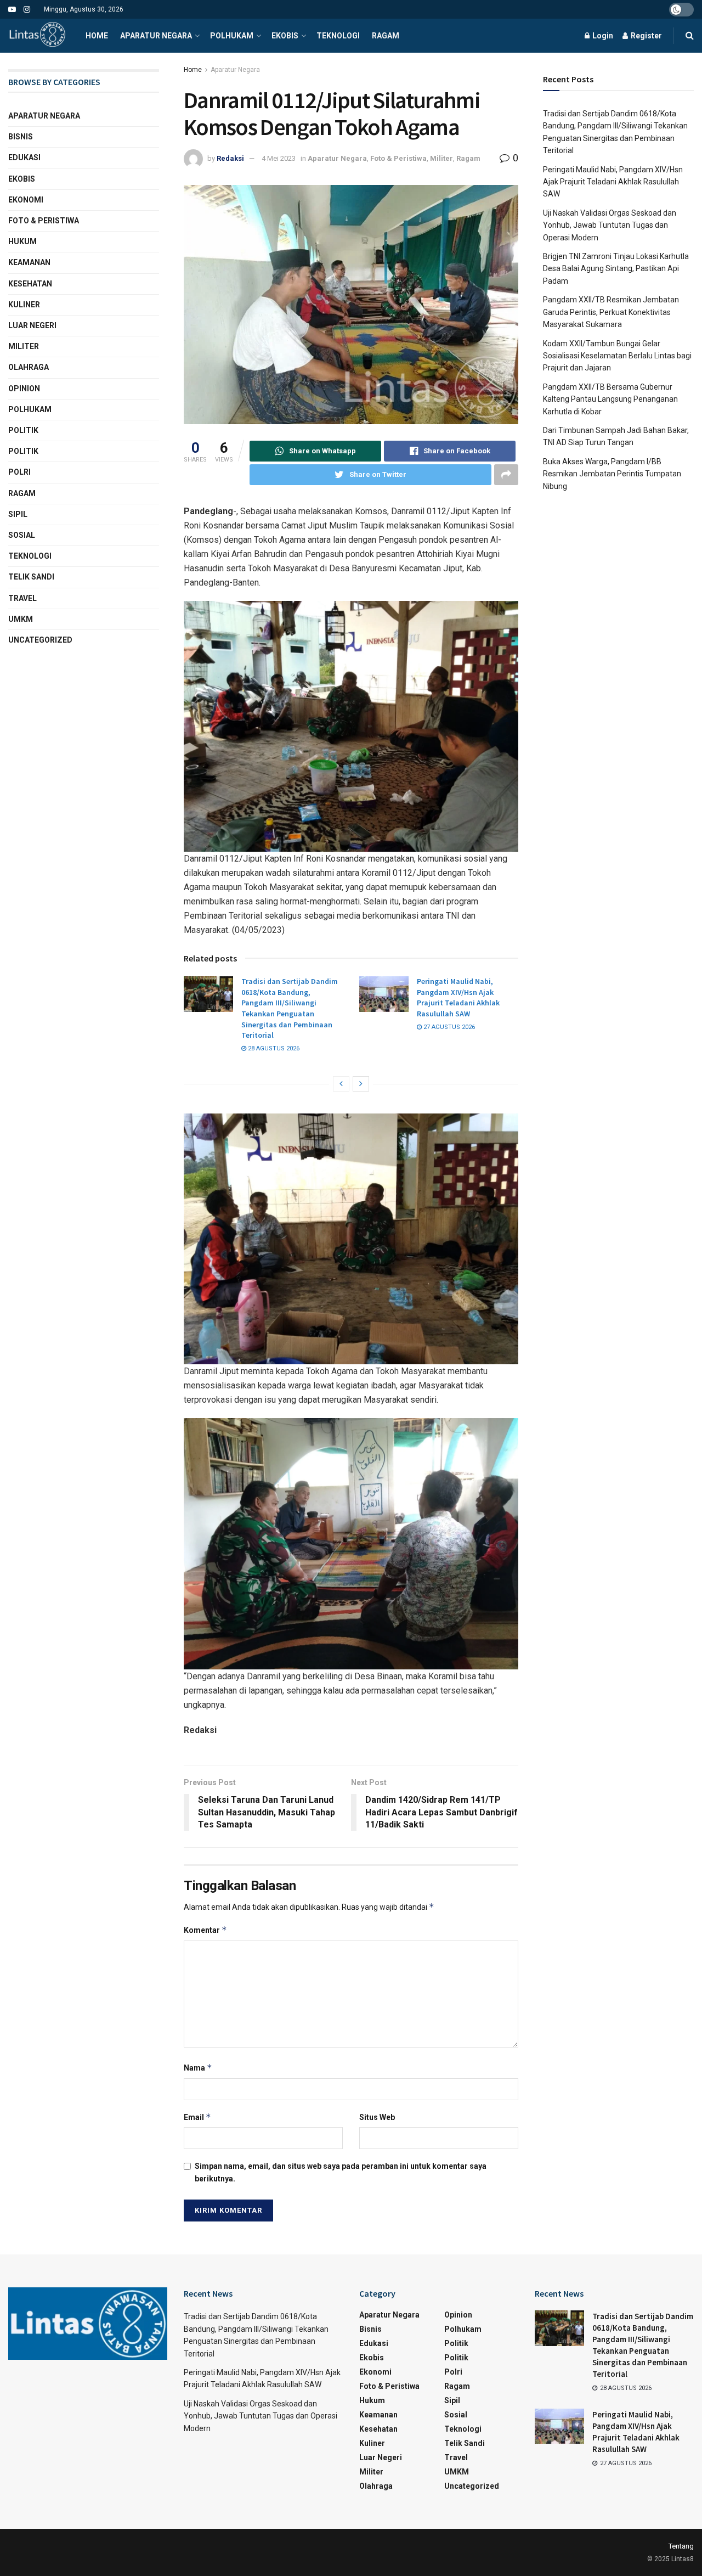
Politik (23, 430)
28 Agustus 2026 (273, 1048)
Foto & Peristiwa (398, 158)
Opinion (24, 389)
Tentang (681, 2546)
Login (602, 36)
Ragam (386, 36)
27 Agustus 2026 (448, 1027)
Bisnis (21, 137)
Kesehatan (30, 284)
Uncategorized (40, 640)
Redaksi (230, 158)
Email (197, 2117)
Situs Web (377, 2117)
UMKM (21, 619)
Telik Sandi (31, 577)
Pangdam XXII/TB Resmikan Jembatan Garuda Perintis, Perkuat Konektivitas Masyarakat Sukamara (611, 312)
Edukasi (24, 158)
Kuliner (24, 305)
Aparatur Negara (156, 36)
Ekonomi (26, 200)
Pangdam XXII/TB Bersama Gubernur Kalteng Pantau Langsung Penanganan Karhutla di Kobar (610, 399)
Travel (22, 598)
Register (646, 36)
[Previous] (341, 1084)
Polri (19, 472)
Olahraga (29, 367)
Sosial (22, 535)
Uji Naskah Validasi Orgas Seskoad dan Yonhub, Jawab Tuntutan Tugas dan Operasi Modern (610, 225)
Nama (198, 2068)
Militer (441, 158)
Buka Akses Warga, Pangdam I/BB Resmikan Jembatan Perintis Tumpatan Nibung (612, 474)
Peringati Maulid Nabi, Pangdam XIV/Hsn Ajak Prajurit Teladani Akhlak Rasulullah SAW (458, 997)
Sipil (18, 514)
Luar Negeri (32, 325)
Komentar (205, 1930)
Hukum (22, 241)
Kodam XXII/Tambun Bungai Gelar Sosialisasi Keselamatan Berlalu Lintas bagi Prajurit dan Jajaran (617, 356)
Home (97, 36)
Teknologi (338, 36)
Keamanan (29, 262)
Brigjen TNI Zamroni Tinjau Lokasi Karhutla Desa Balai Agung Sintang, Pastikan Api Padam (616, 269)
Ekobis (285, 36)
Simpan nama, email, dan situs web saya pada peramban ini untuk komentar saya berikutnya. (341, 2172)
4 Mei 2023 (279, 158)
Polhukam (232, 36)
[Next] (361, 1084)
